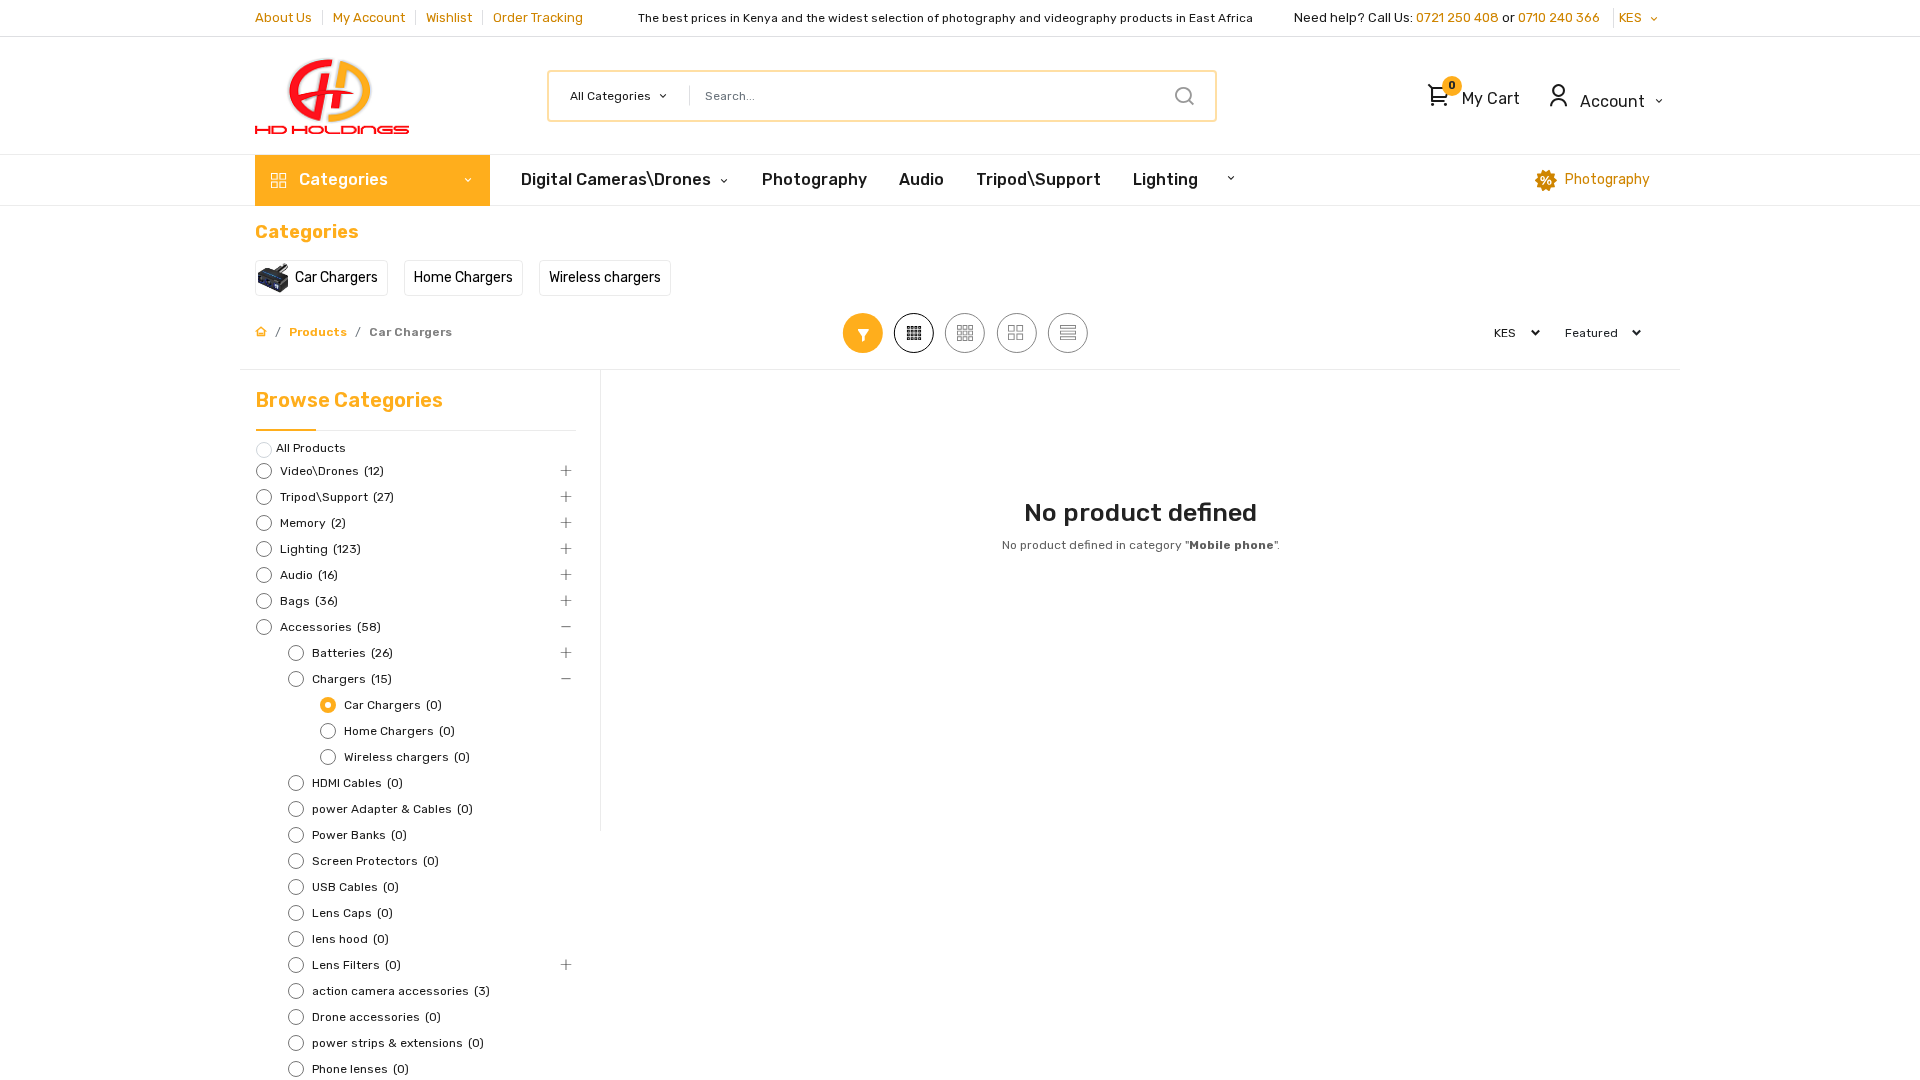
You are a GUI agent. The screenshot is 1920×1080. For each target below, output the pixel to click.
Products (318, 332)
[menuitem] (814, 180)
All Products (311, 448)
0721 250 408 (1457, 17)
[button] (1468, 96)
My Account (369, 17)
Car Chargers (410, 332)
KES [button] (1632, 17)
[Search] (1184, 96)
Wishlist (449, 17)
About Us (283, 17)
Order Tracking (538, 17)
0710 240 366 (1560, 17)
